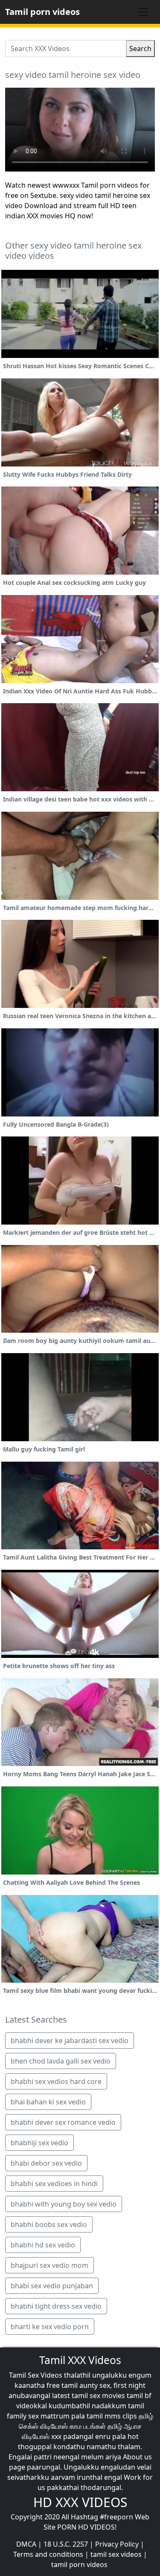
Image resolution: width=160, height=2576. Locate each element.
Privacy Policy (117, 2544)
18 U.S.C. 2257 (66, 2544)
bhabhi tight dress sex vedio (56, 2306)
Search (140, 49)
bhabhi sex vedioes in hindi (54, 2184)
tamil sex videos (116, 2554)
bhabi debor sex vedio (46, 2163)
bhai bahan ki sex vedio (48, 2102)
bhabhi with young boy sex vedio (64, 2204)
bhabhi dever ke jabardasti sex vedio (70, 2041)
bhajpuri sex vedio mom (49, 2265)
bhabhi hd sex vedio (43, 2245)
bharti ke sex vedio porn (50, 2327)
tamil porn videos (79, 2565)
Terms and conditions (48, 2554)
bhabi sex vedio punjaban (52, 2286)
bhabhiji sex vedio (39, 2143)
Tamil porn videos (42, 12)
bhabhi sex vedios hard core (56, 2081)
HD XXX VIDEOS (80, 2502)
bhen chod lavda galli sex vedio (61, 2061)
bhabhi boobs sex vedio (49, 2224)
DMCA (26, 2544)
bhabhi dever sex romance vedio (63, 2122)
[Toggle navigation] (143, 12)
